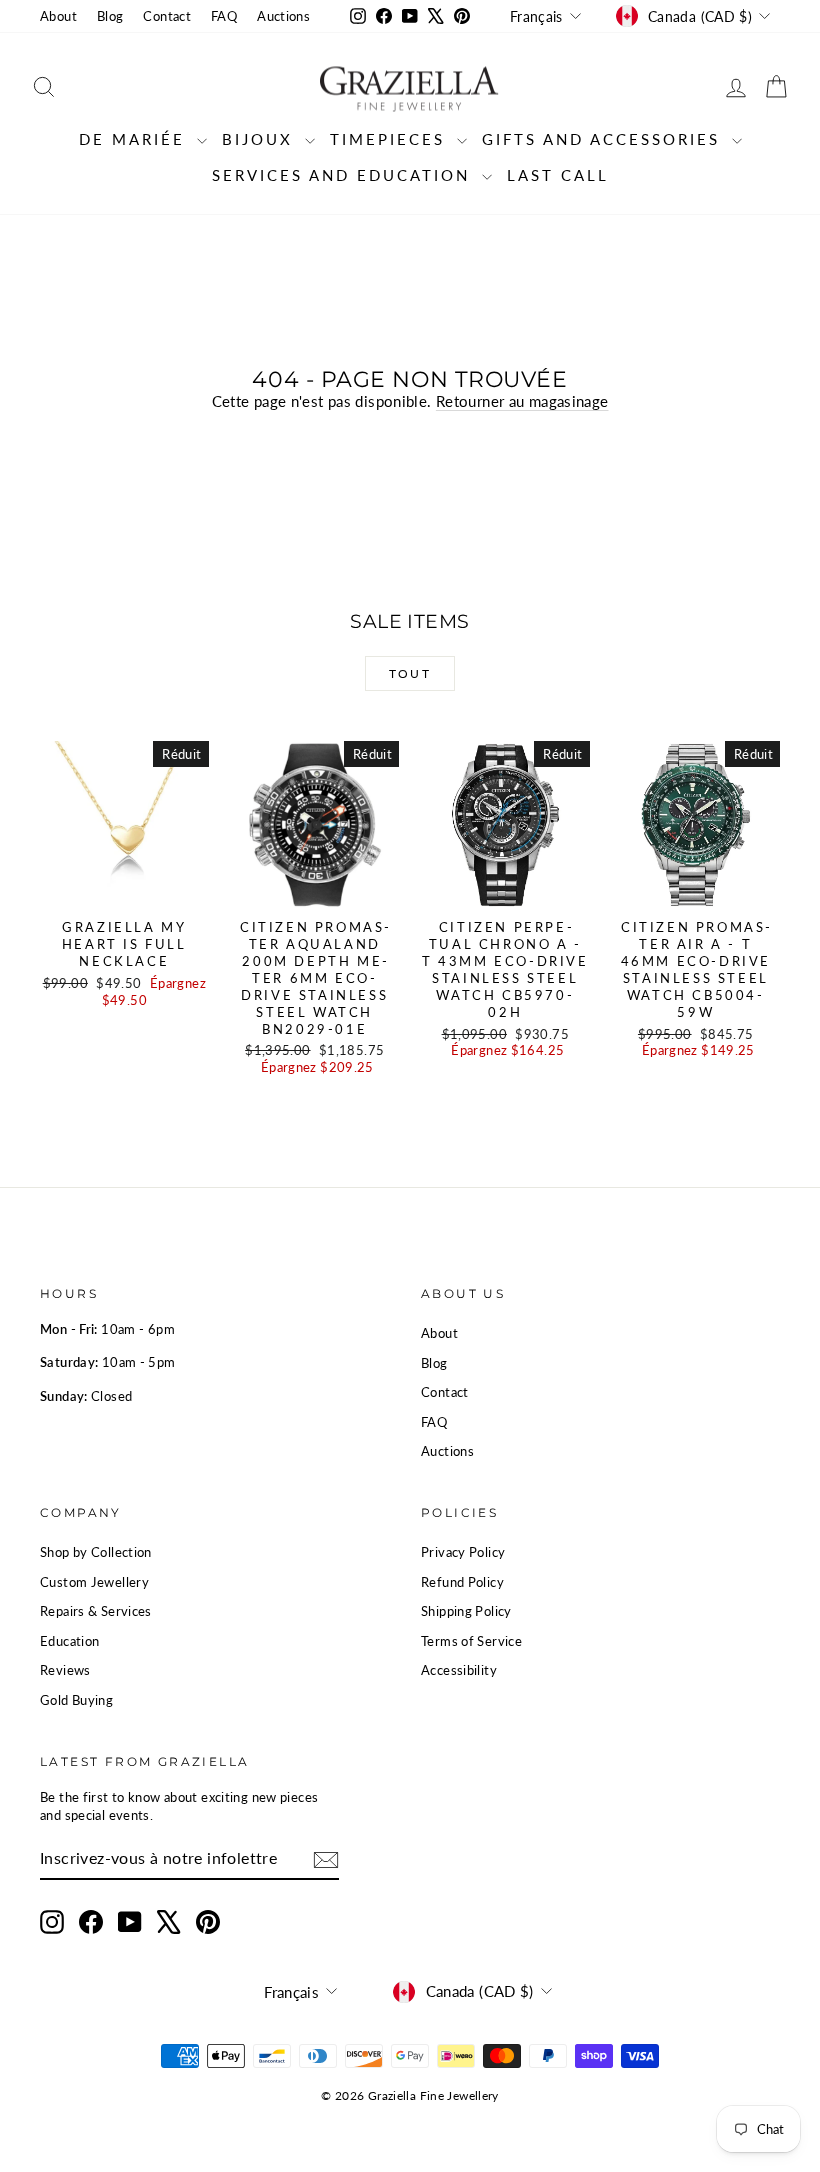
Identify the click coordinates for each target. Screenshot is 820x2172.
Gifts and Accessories (604, 139)
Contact (167, 16)
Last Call (558, 175)
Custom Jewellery (94, 1582)
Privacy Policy (463, 1552)
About (58, 16)
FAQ (224, 16)
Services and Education (344, 175)
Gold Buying (76, 1700)
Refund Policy (462, 1582)
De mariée (135, 139)
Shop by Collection (96, 1552)
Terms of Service (471, 1641)
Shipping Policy (466, 1611)
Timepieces (391, 139)
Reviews (65, 1670)
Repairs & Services (96, 1611)
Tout (410, 673)
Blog (110, 16)
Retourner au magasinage (522, 401)
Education (69, 1641)
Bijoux (261, 139)
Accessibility (459, 1670)
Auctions (283, 16)
